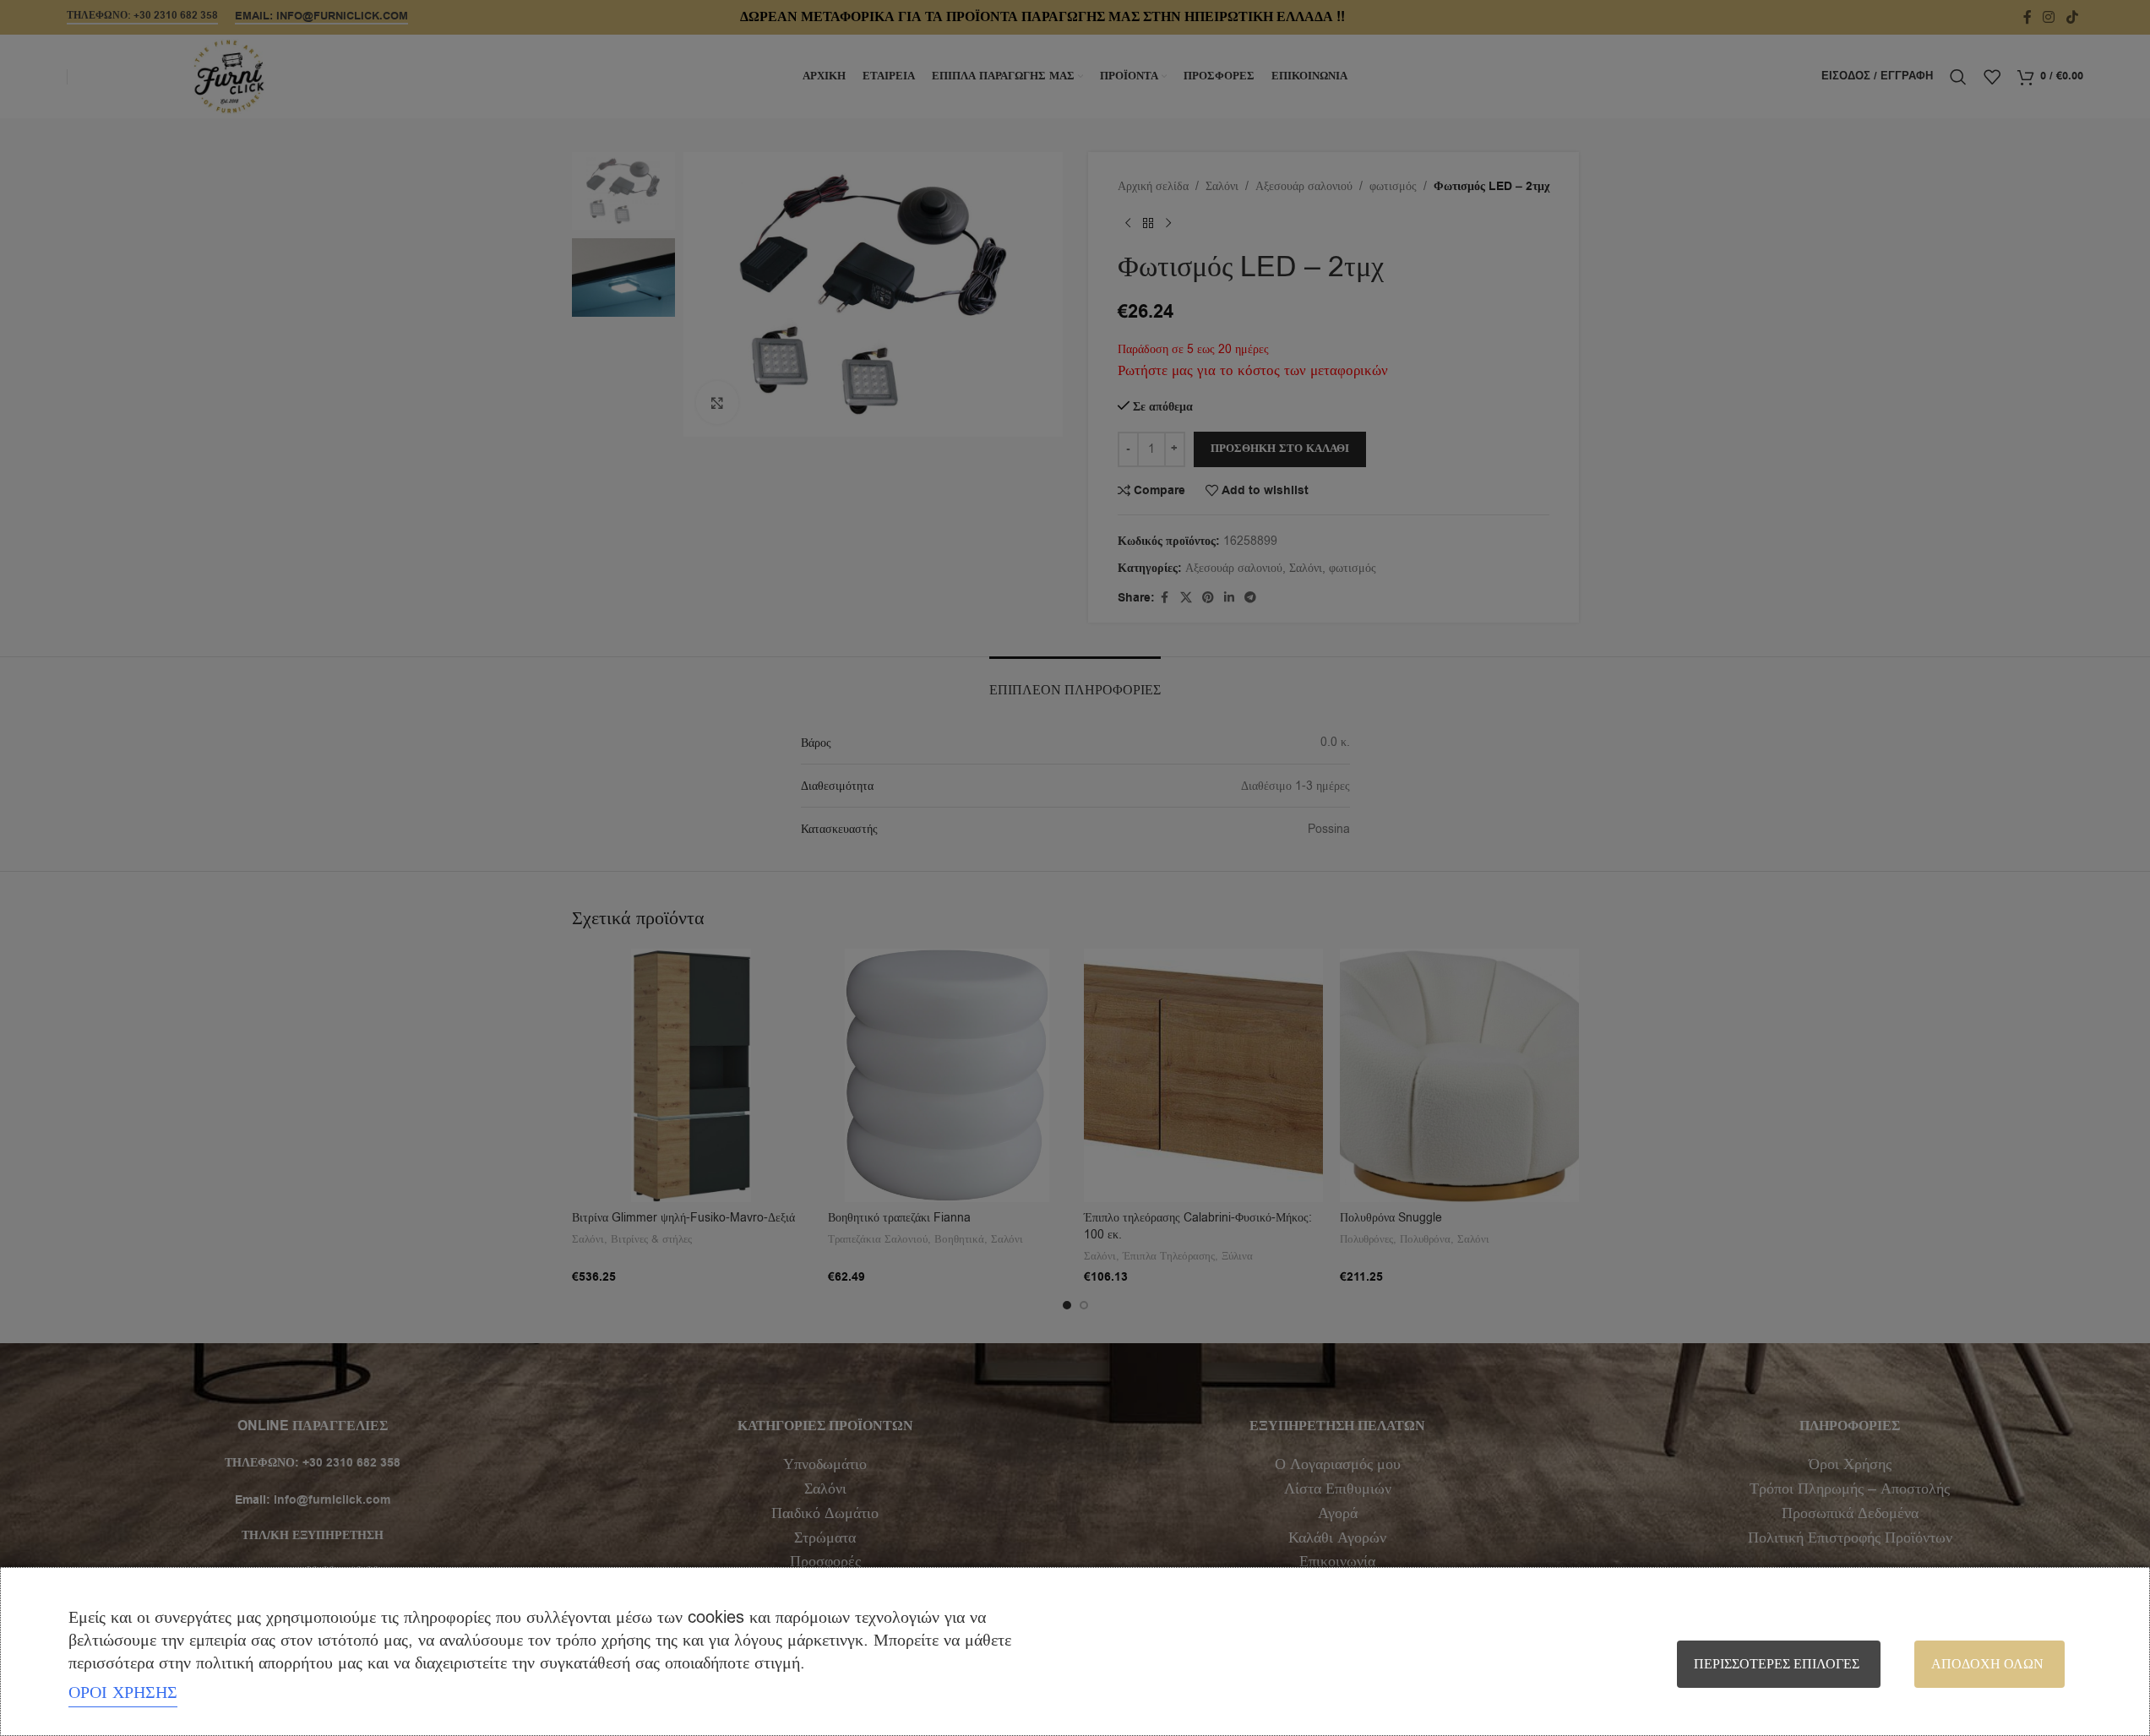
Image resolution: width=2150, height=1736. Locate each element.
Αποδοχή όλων (1987, 1664)
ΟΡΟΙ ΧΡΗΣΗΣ (123, 1692)
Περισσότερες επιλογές (1777, 1664)
